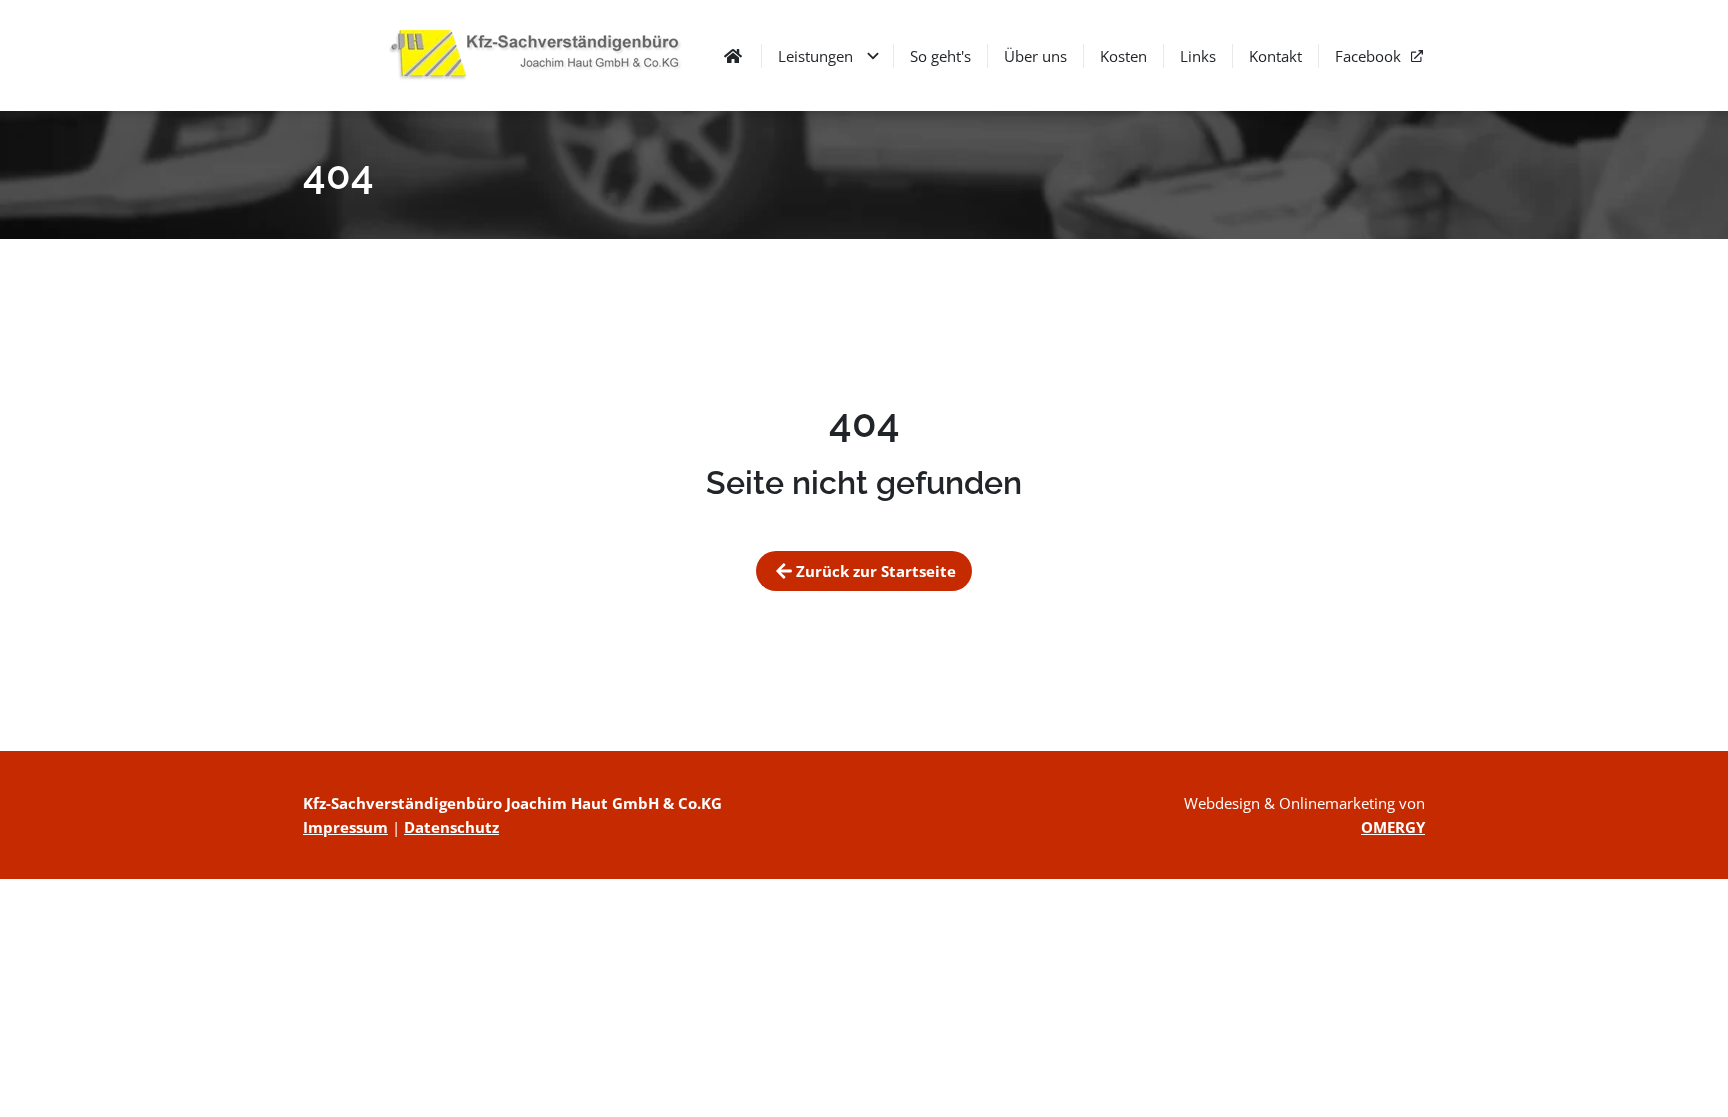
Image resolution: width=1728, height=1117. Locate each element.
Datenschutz (451, 827)
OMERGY (1393, 827)
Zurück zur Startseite (876, 571)
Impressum (345, 827)
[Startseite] (542, 55)
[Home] (733, 56)
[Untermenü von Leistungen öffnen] (873, 55)
